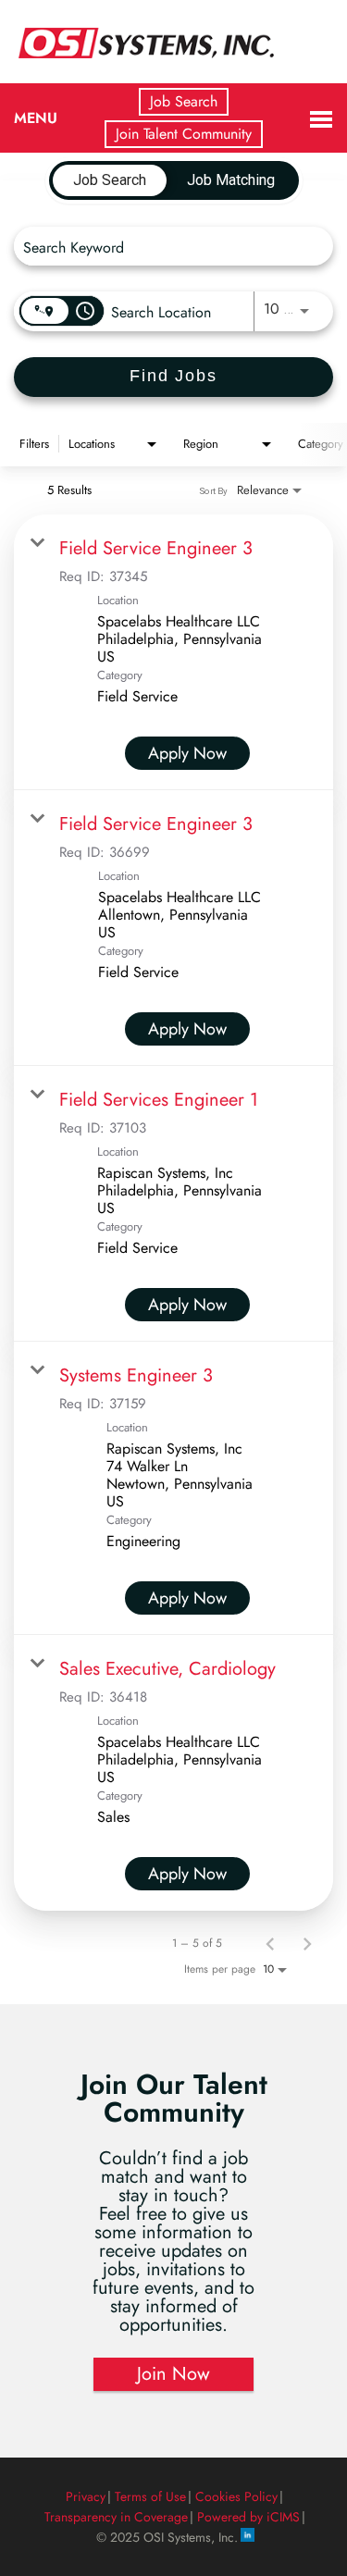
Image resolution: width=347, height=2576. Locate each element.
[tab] (110, 180)
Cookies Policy (236, 2496)
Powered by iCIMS (248, 2517)
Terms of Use (150, 2496)
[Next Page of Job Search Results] (307, 1943)
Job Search (184, 101)
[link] (173, 652)
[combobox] (164, 247)
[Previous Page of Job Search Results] (270, 1943)
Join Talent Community (184, 134)
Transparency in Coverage (116, 2517)
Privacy (86, 2496)
